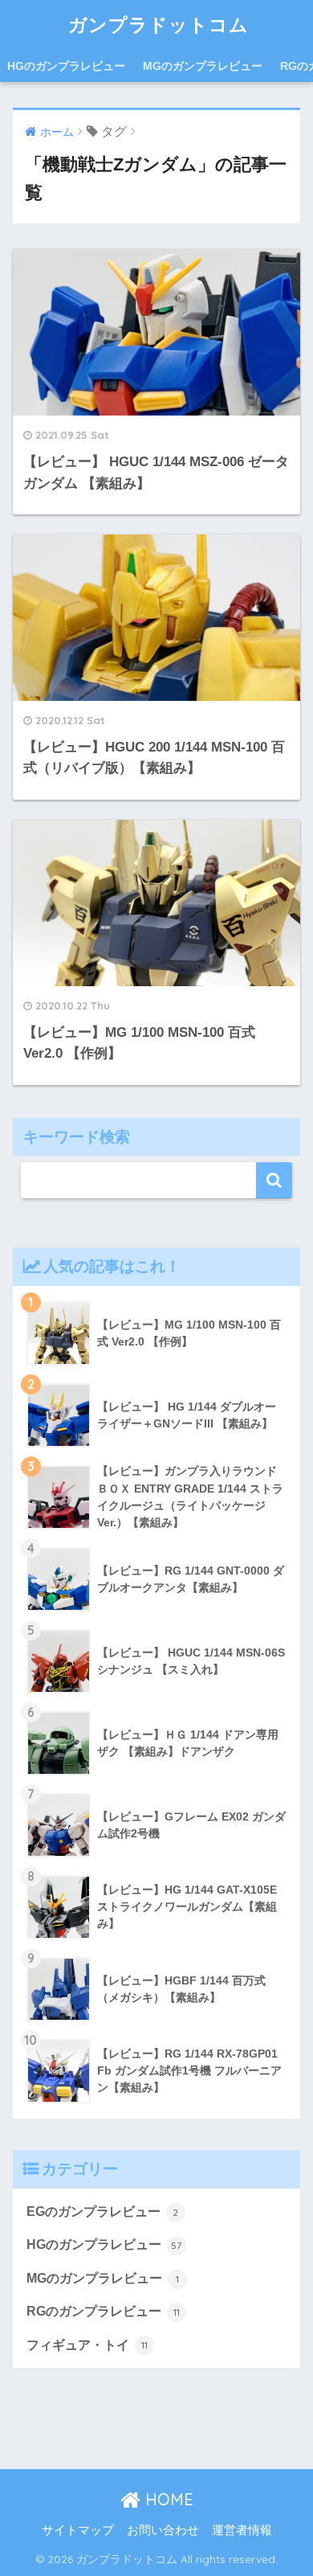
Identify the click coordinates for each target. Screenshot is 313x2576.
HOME (167, 2499)
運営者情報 (242, 2530)
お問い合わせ (163, 2530)
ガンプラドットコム (159, 25)
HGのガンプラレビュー (66, 66)
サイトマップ (78, 2530)
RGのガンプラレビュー (103, 2311)
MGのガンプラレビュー (203, 66)
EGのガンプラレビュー (103, 2212)
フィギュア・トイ (87, 2345)
